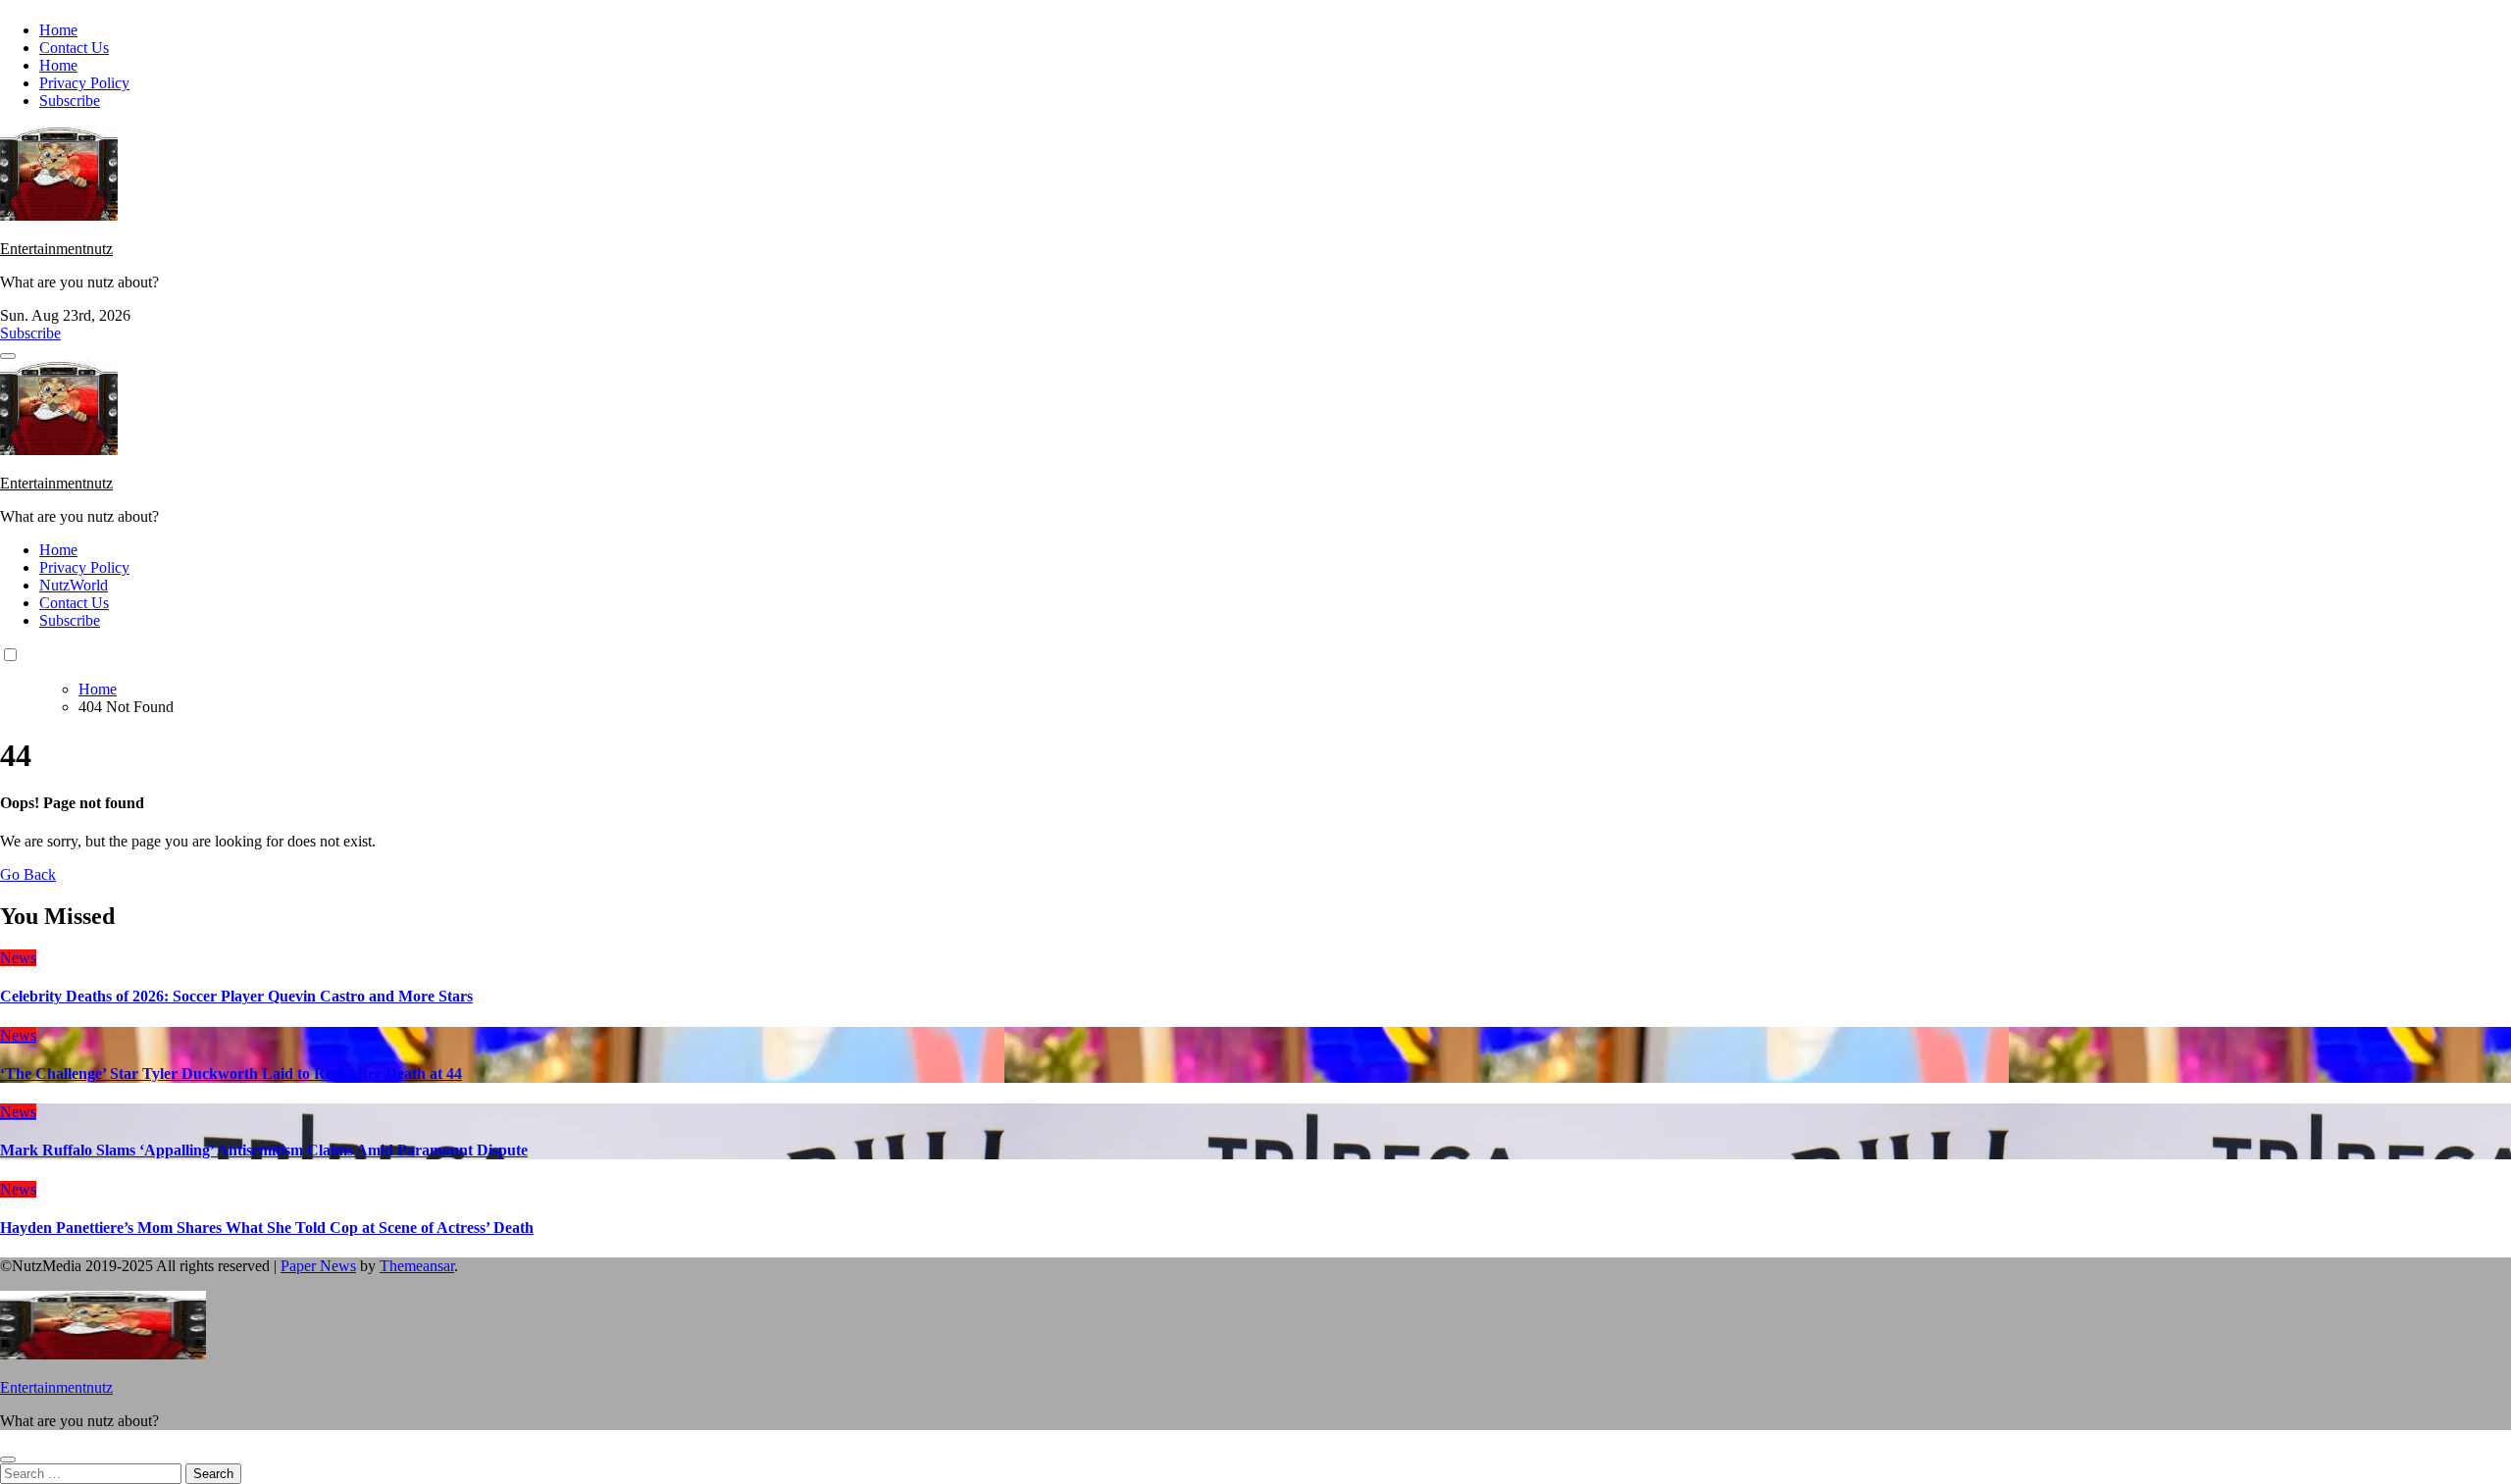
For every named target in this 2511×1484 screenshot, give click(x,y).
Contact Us (74, 48)
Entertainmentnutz (56, 249)
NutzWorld (74, 585)
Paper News (318, 1266)
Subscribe (70, 101)
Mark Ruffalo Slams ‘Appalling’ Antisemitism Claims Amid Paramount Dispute (264, 1150)
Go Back (28, 874)
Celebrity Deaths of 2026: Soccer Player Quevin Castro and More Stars (236, 996)
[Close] (8, 1459)
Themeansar (417, 1266)
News (18, 958)
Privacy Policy (84, 83)
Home (58, 30)
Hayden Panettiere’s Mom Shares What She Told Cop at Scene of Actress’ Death (267, 1228)
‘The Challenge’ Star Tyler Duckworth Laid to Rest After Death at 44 (231, 1074)
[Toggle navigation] (8, 356)
